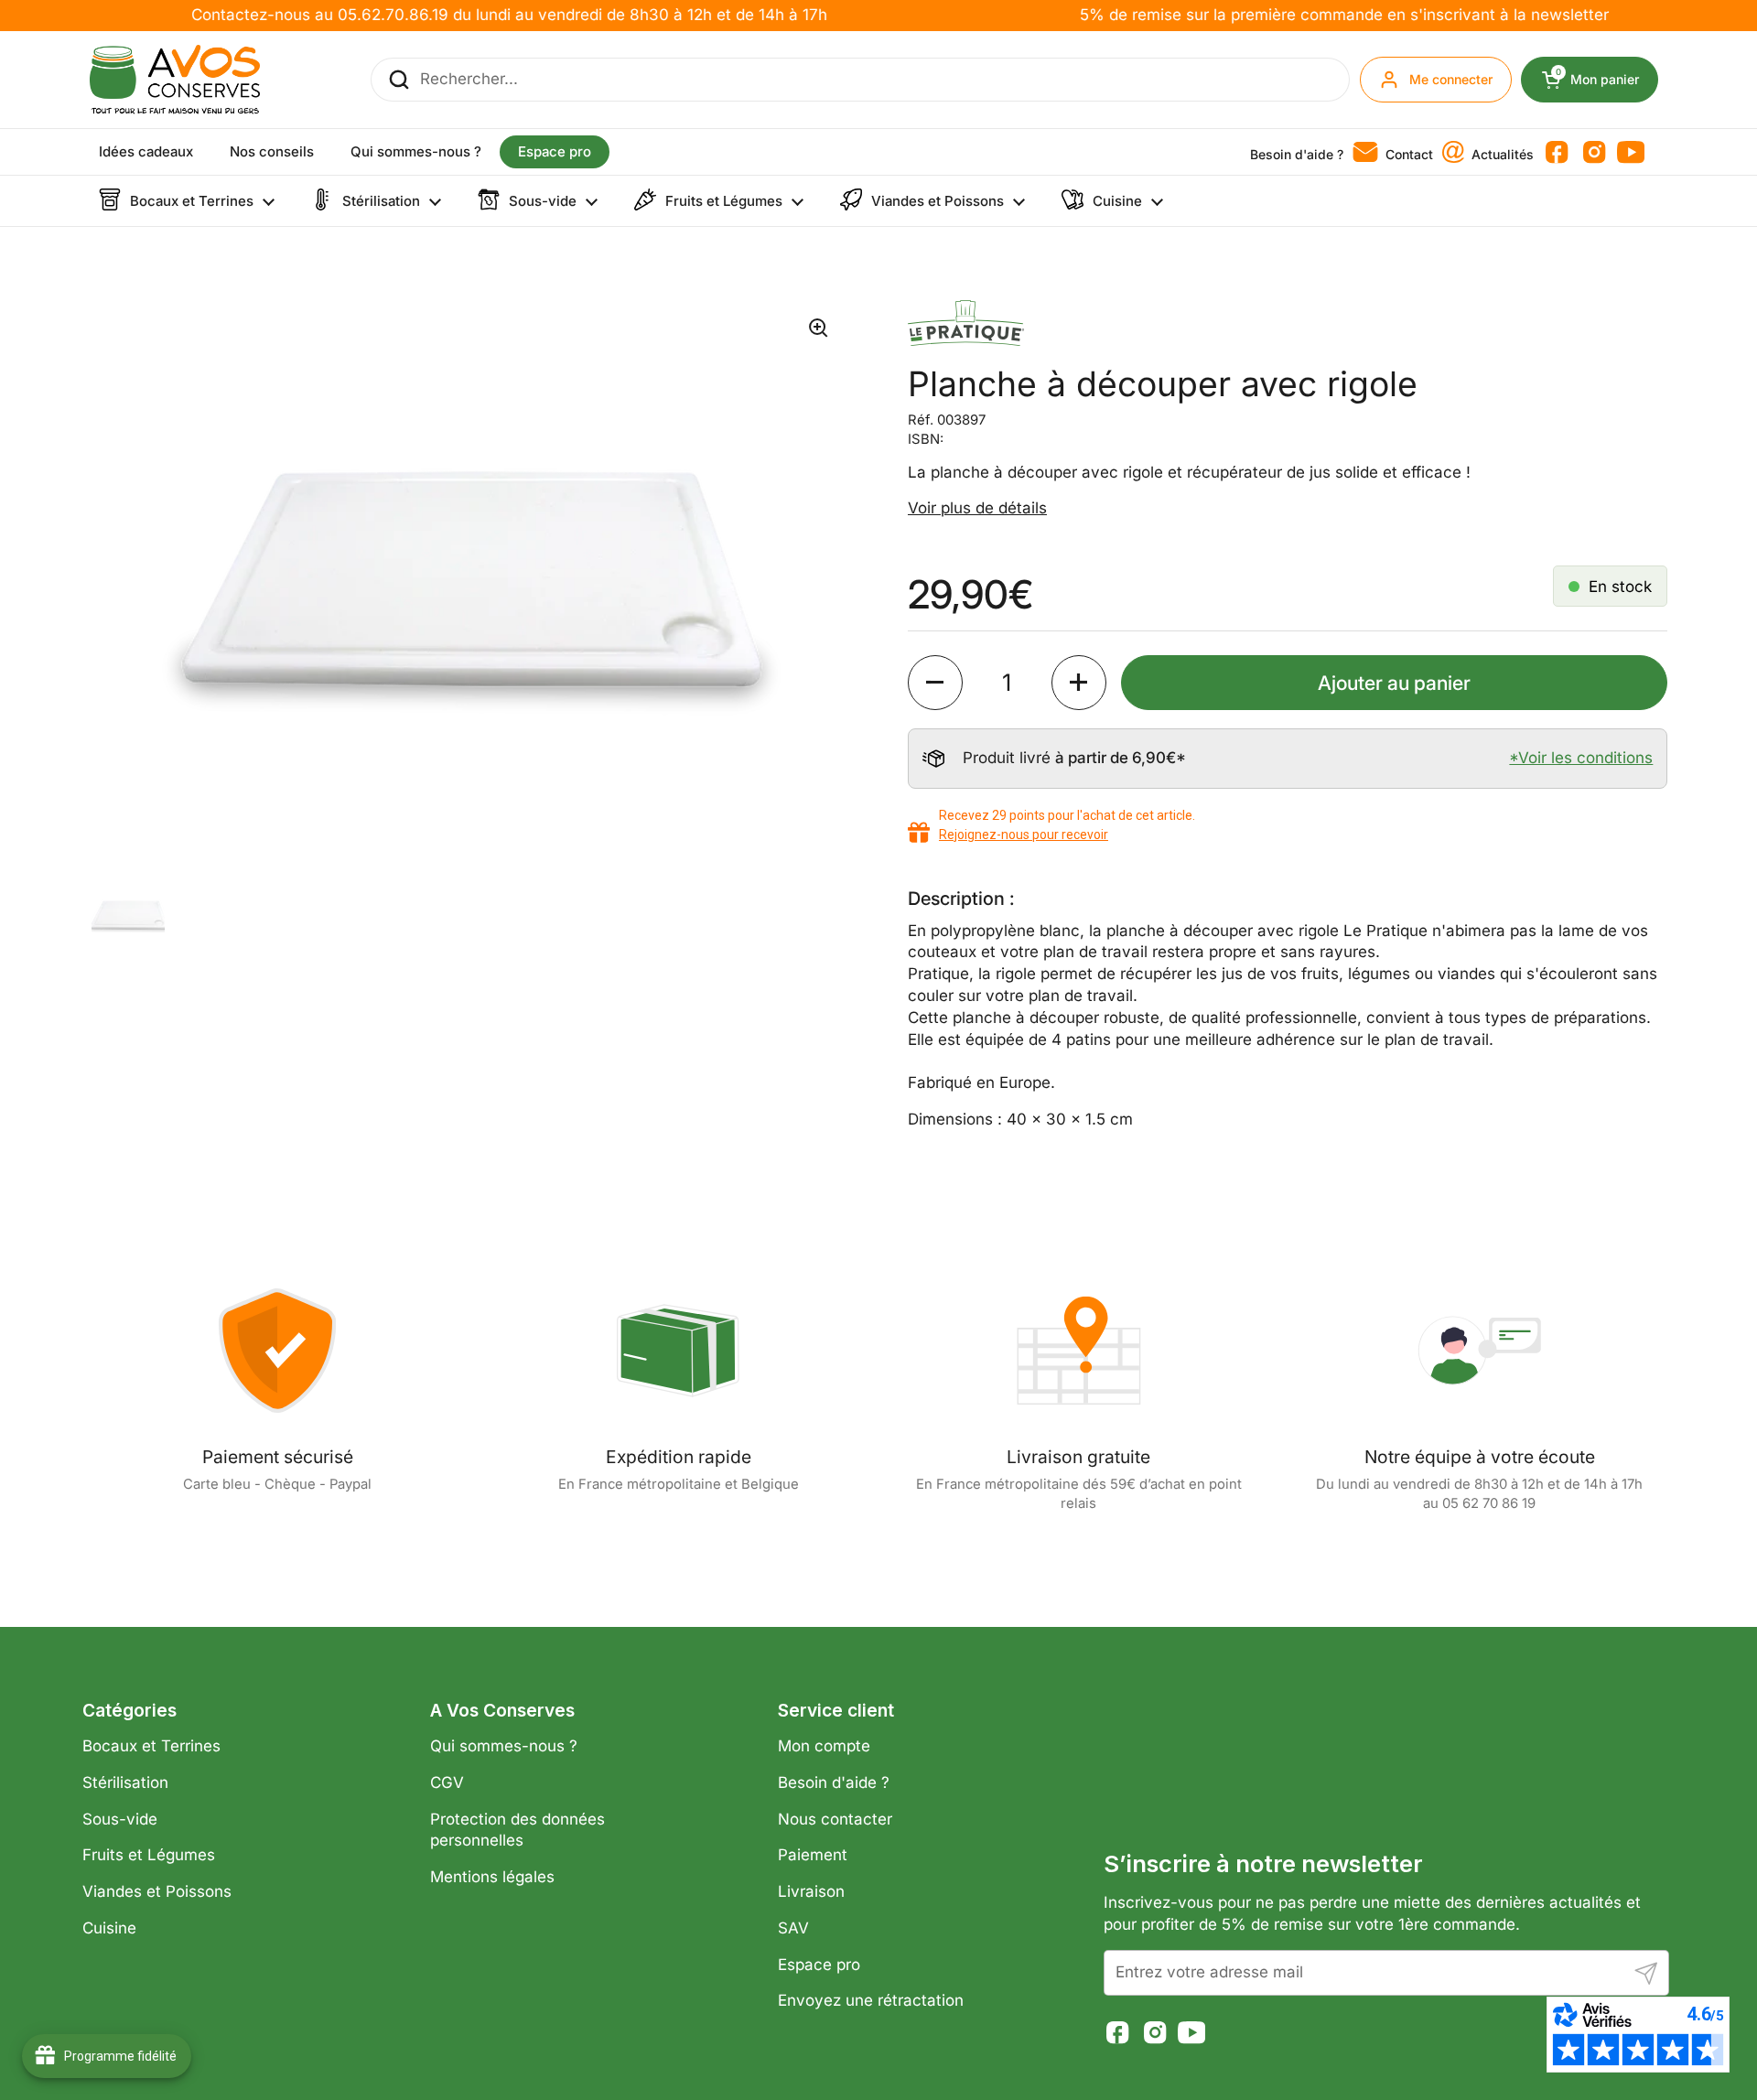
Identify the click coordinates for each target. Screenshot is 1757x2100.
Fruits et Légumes (149, 1855)
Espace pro (819, 1965)
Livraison (811, 1891)
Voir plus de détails (977, 508)
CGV (447, 1782)
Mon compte (824, 1746)
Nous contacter (835, 1819)
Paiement (813, 1855)
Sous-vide (120, 1819)
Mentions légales (492, 1877)
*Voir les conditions (1581, 758)
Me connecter (1451, 79)
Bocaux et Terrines (151, 1746)
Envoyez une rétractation (871, 2000)
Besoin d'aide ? (834, 1782)
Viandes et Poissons (157, 1891)
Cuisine (109, 1928)
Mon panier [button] (1607, 80)
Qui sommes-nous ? (504, 1746)
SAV (793, 1928)
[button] (935, 683)
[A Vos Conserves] (175, 80)
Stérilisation (125, 1782)
